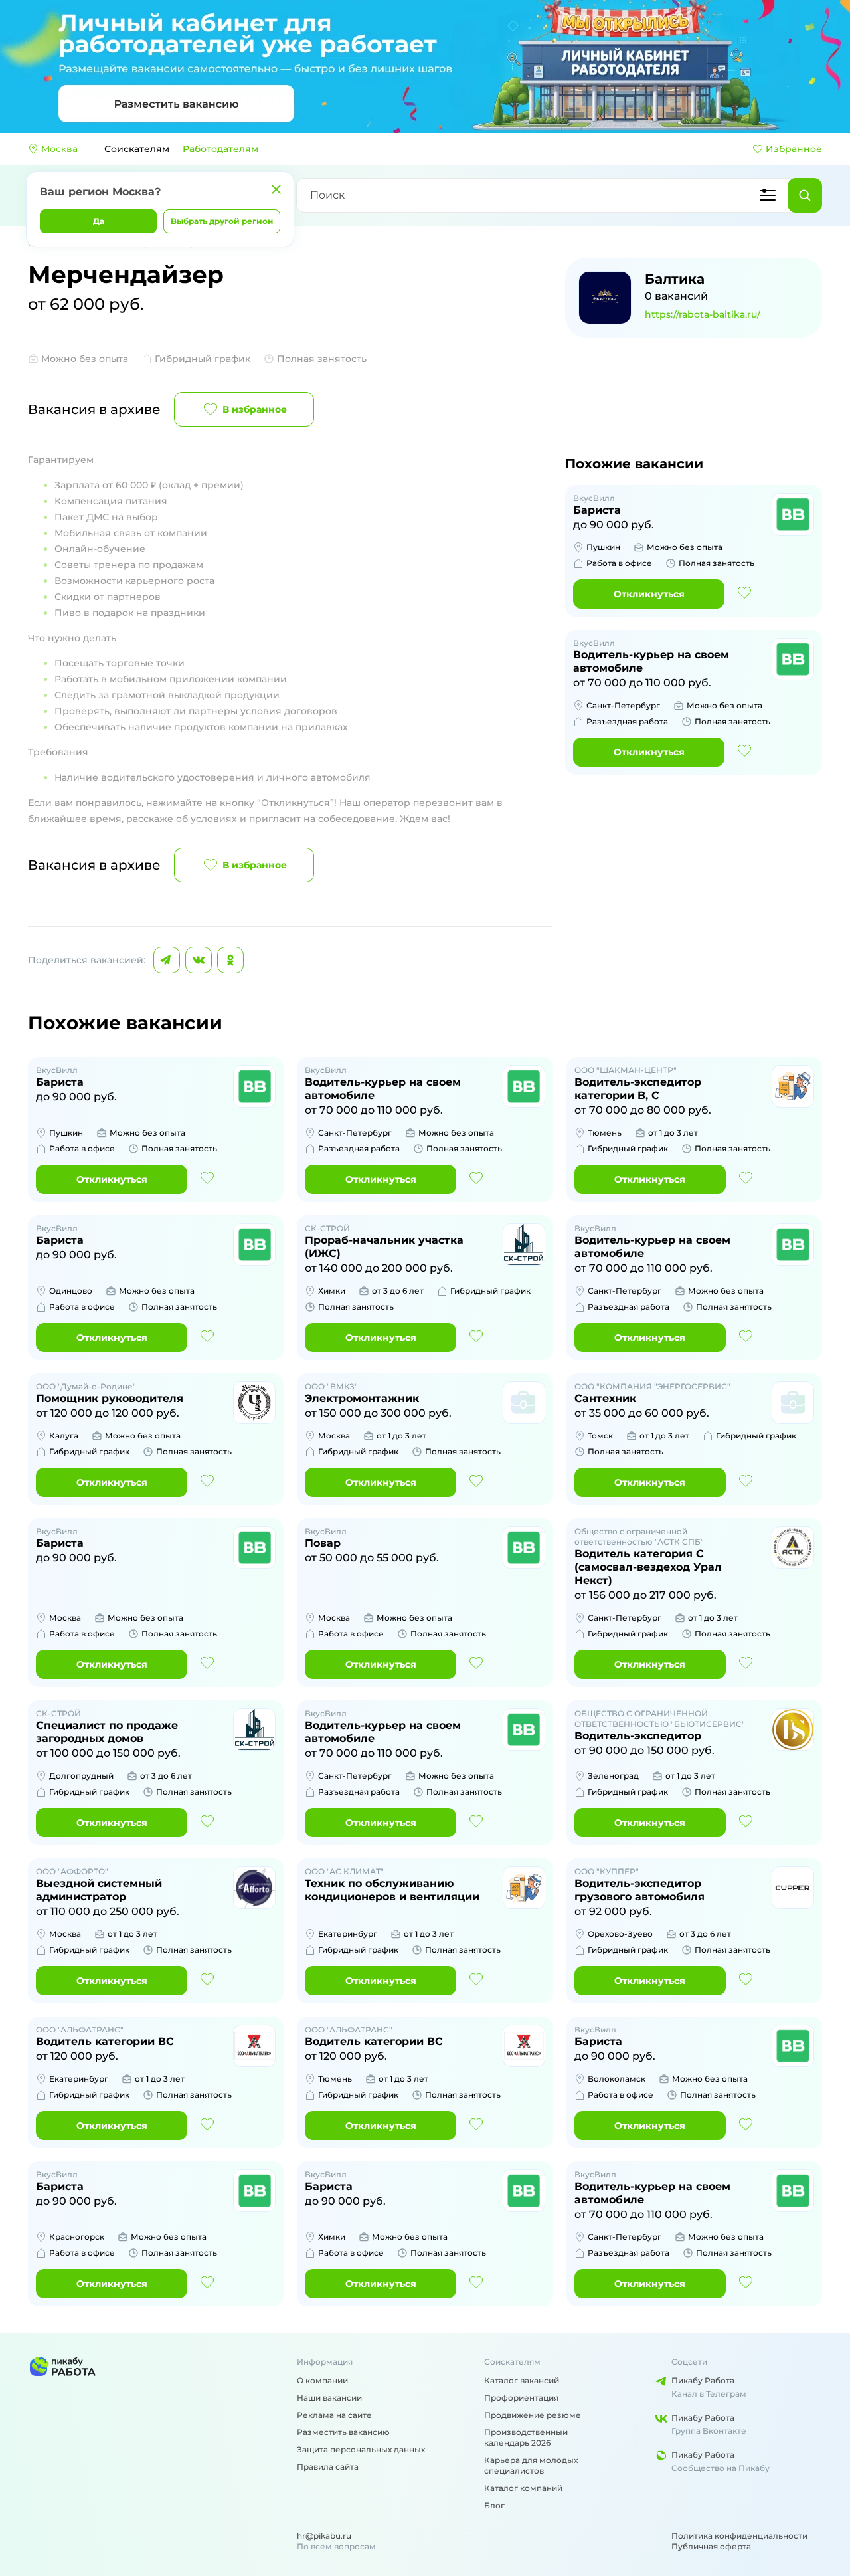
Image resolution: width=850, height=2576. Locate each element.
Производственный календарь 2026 (526, 2437)
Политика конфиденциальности (739, 2536)
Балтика (675, 279)
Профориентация (521, 2398)
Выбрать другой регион (222, 221)
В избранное (255, 409)
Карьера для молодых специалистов (531, 2465)
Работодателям (220, 149)
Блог (494, 2505)
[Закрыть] (276, 189)
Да (99, 221)
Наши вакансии (329, 2398)
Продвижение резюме (533, 2415)
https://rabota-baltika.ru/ (703, 314)
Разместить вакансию (343, 2432)
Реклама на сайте (334, 2415)
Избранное (794, 149)
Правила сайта (328, 2467)
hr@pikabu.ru (324, 2536)
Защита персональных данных (361, 2449)
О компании (322, 2380)
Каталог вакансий (522, 2380)
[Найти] (805, 195)
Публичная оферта (711, 2546)
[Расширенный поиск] (768, 195)
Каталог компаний (523, 2488)
